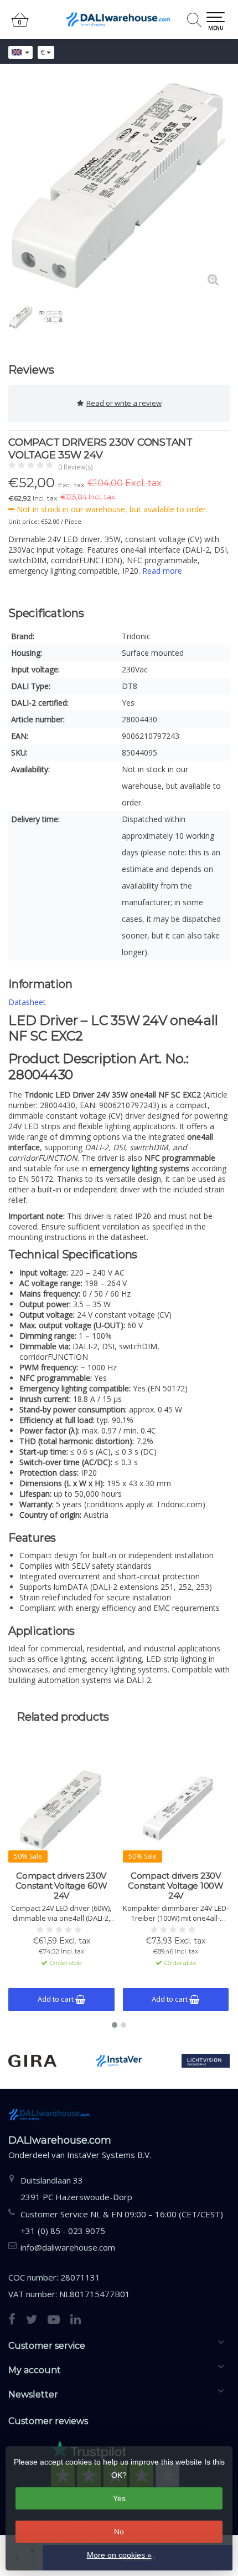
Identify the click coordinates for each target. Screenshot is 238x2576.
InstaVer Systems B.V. (109, 2155)
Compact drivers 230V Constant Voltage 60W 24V (61, 1886)
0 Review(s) (75, 467)
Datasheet (27, 1002)
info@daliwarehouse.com (68, 2247)
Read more (162, 571)
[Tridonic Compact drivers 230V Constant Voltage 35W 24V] (119, 186)
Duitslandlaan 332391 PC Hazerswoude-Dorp (76, 2189)
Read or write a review (124, 403)
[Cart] (20, 25)
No (119, 2532)
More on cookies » (119, 2555)
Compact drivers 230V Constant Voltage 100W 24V (176, 1886)
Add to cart (56, 1999)
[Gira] (32, 2061)
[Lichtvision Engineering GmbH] (206, 2061)
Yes (119, 2498)
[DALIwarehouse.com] (119, 19)
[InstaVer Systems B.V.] (119, 2061)
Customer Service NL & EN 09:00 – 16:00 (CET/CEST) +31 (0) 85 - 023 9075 (122, 2222)
